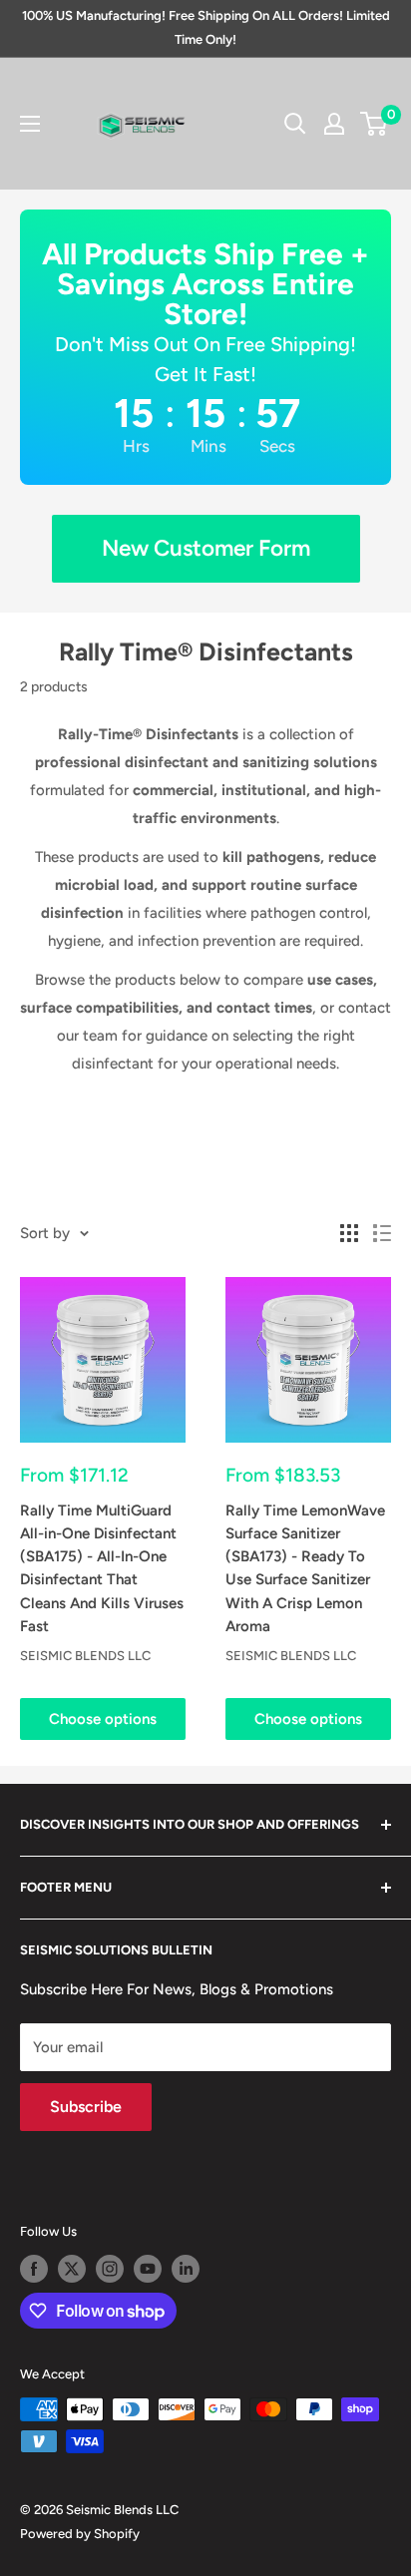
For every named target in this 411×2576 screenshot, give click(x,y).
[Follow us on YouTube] (148, 2269)
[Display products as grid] (349, 1233)
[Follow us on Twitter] (72, 2269)
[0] (375, 124)
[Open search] (295, 124)
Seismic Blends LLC (85, 1656)
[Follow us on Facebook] (34, 2269)
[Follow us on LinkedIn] (186, 2269)
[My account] (334, 124)
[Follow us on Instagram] (110, 2269)
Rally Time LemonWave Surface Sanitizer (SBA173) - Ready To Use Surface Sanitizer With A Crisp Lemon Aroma (305, 1568)
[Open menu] (30, 124)
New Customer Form (206, 548)
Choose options (103, 1719)
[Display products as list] (382, 1233)
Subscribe (86, 2107)
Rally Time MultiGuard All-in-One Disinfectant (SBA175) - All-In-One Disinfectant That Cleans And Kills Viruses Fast (102, 1568)
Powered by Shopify (80, 2534)
